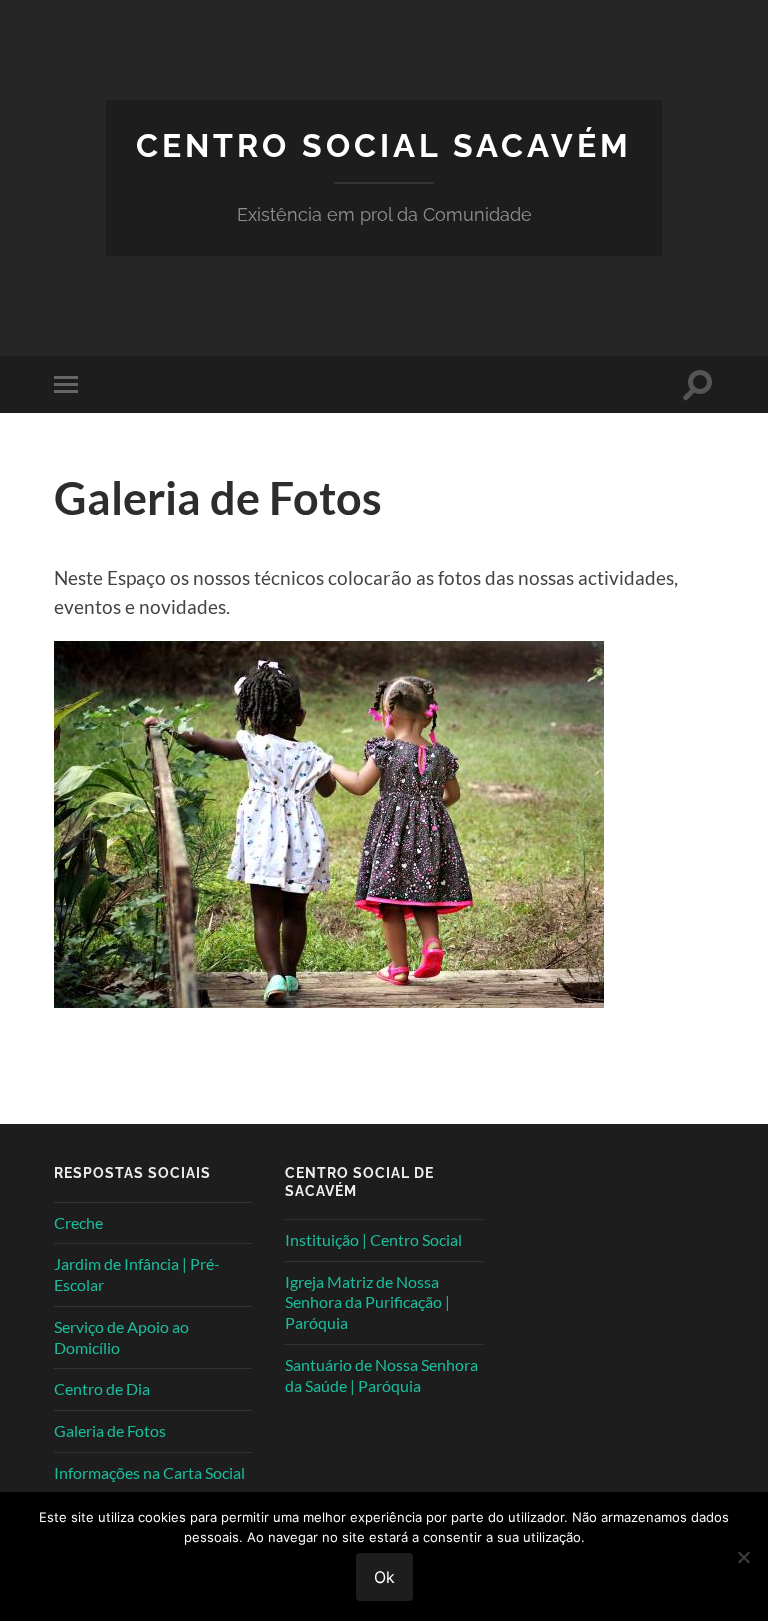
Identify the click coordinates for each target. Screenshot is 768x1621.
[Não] (743, 1557)
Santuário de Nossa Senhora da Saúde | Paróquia (381, 1375)
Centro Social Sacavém (384, 145)
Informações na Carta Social (149, 1472)
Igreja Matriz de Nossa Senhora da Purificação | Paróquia (367, 1302)
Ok (384, 1577)
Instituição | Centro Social (373, 1239)
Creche (78, 1222)
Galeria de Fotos (110, 1430)
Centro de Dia (102, 1388)
